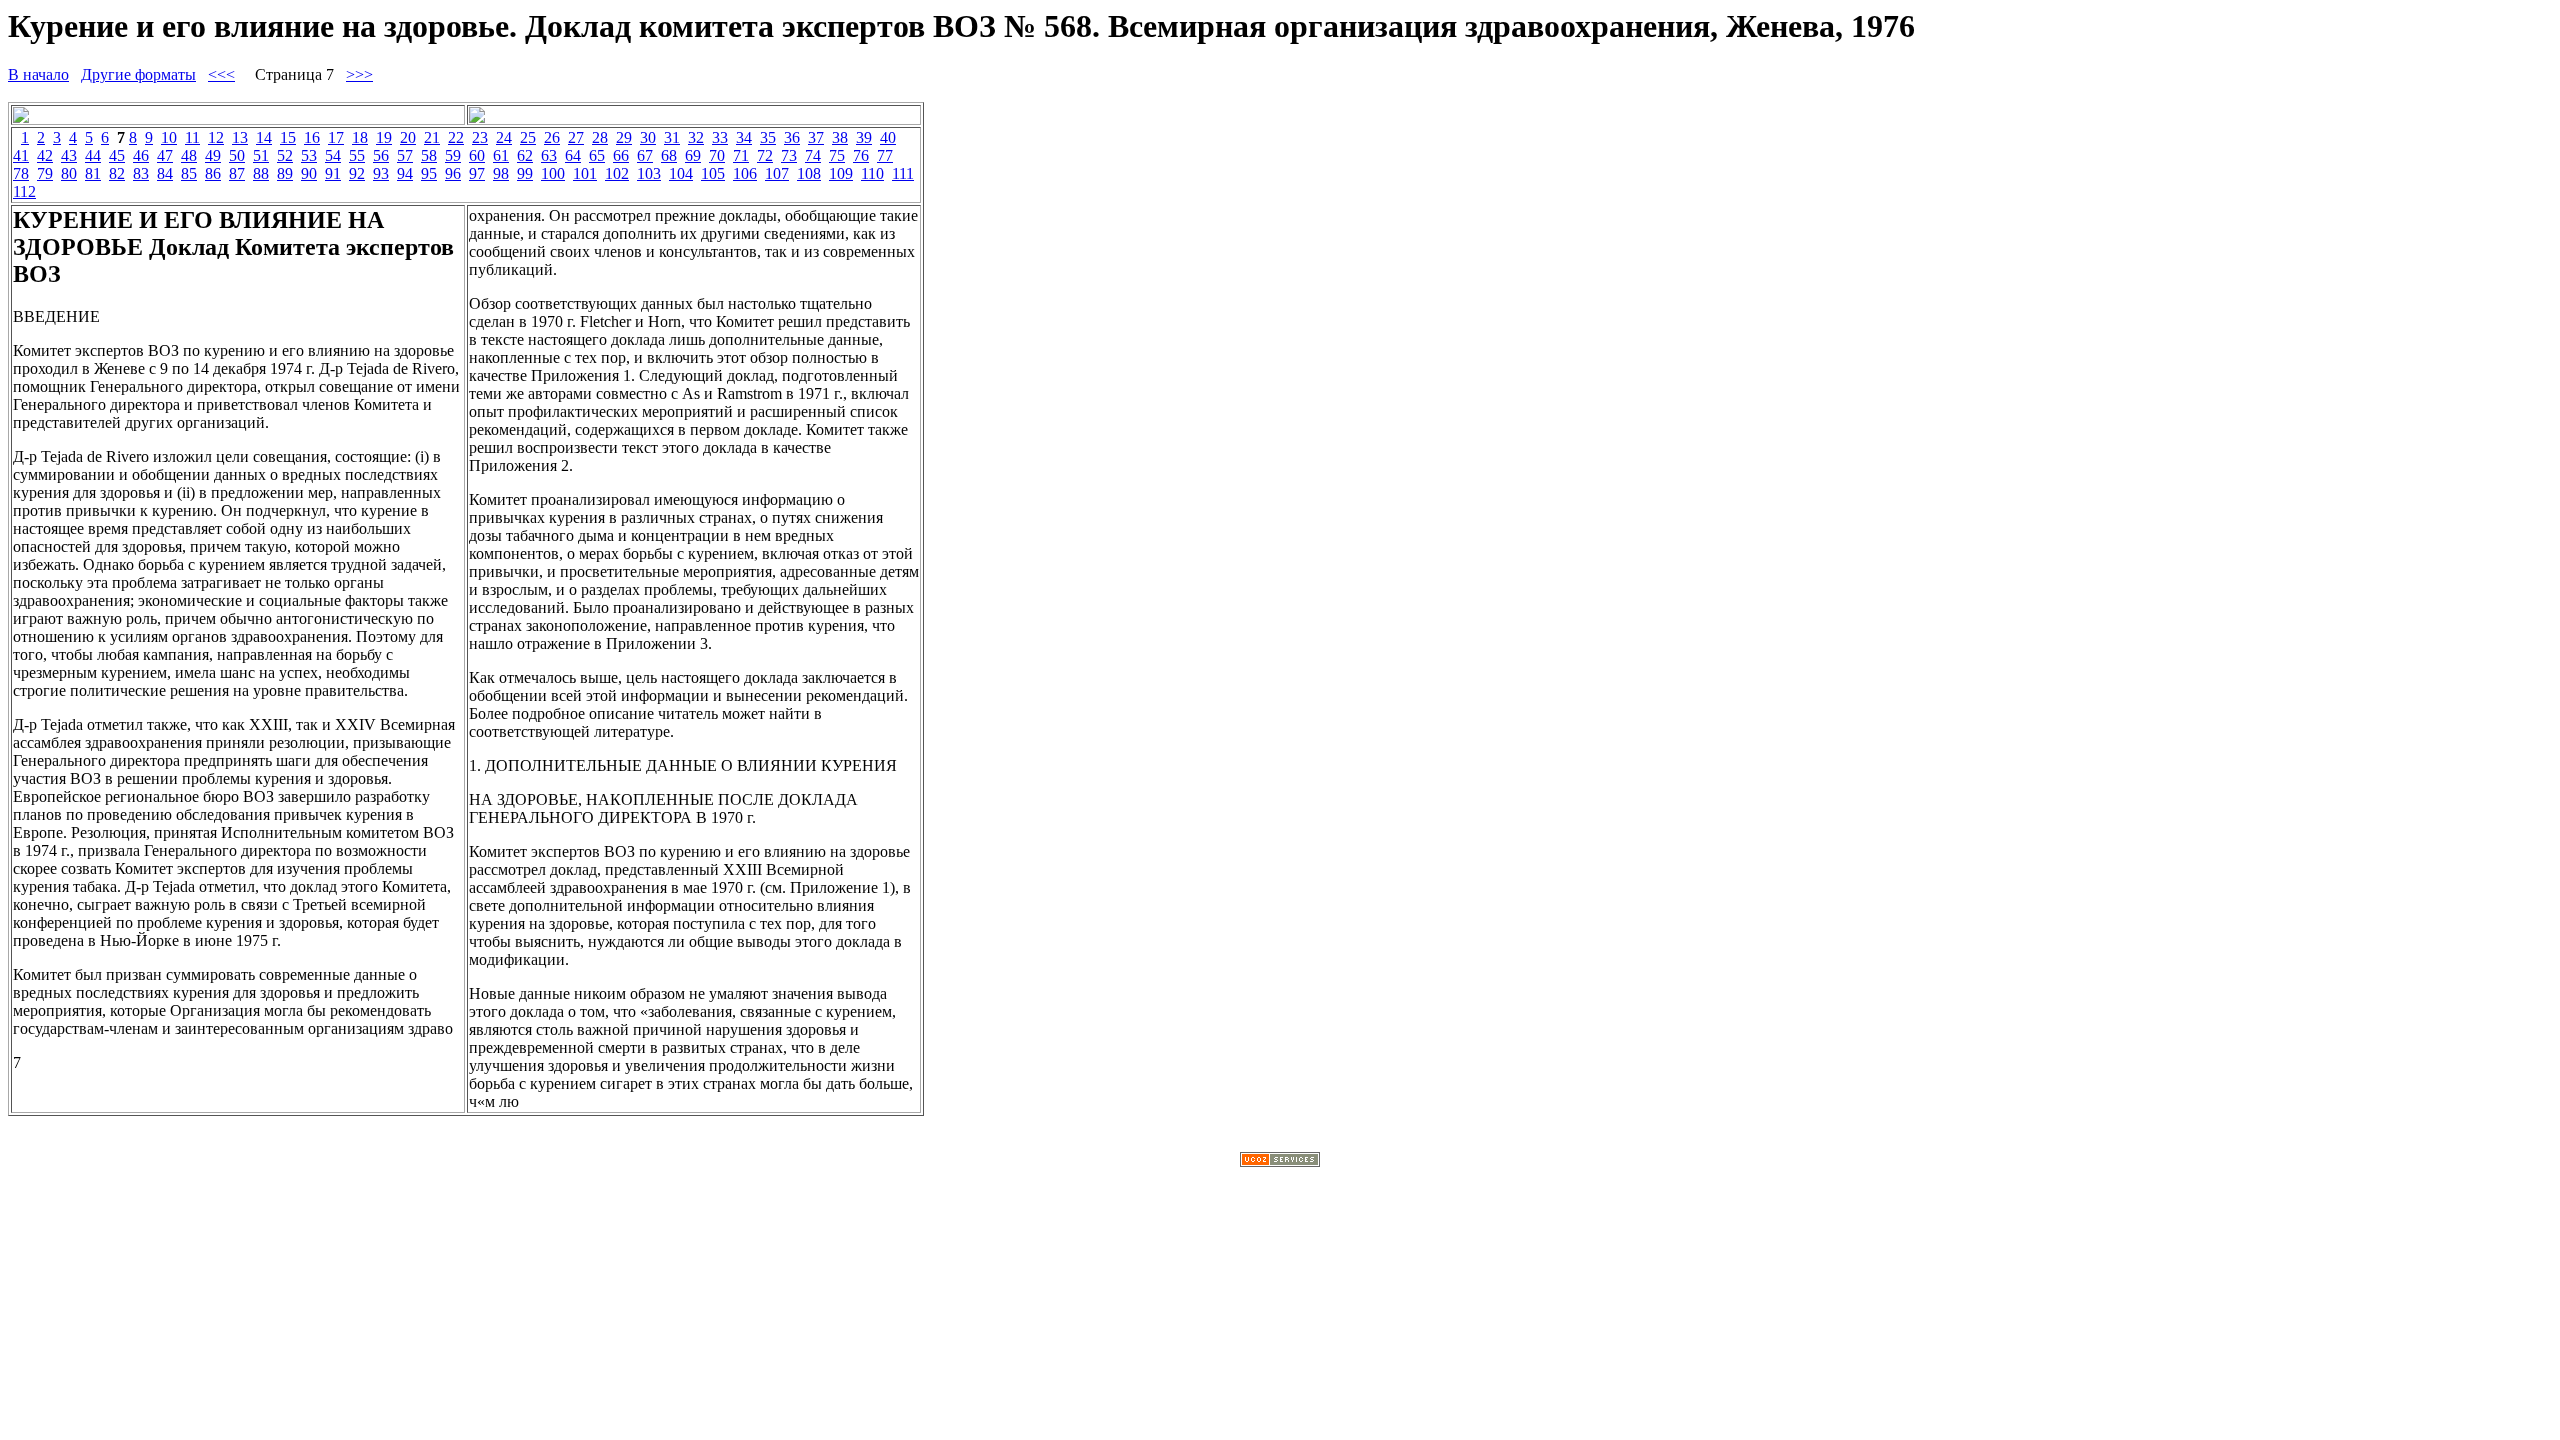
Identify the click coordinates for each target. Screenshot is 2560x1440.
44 (93, 155)
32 (696, 137)
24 (504, 137)
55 (357, 155)
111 (903, 173)
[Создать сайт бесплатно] (1280, 1161)
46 (141, 155)
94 (405, 173)
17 (336, 137)
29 (624, 137)
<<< (221, 74)
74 (813, 155)
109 (841, 173)
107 (777, 173)
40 (888, 137)
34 (744, 137)
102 (617, 173)
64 (573, 155)
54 (333, 155)
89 (285, 173)
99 (525, 173)
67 (645, 155)
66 (621, 155)
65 (597, 155)
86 (213, 173)
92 (357, 173)
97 (477, 173)
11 (192, 137)
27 (576, 137)
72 (765, 155)
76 (861, 155)
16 (312, 137)
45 (117, 155)
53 (309, 155)
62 (525, 155)
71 (741, 155)
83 (141, 173)
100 (553, 173)
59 (453, 155)
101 (585, 173)
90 (309, 173)
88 (261, 173)
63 (549, 155)
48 (189, 155)
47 (165, 155)
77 (885, 155)
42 (45, 155)
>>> (359, 74)
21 (432, 137)
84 (165, 173)
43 (69, 155)
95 (429, 173)
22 (456, 137)
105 (713, 173)
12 (216, 137)
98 (501, 173)
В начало (38, 74)
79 (45, 173)
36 (792, 137)
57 (405, 155)
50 (237, 155)
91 (333, 173)
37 (816, 137)
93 (381, 173)
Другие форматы (138, 74)
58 (429, 155)
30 (648, 137)
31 (672, 137)
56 (381, 155)
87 (237, 173)
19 (384, 137)
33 (720, 137)
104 (681, 173)
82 (117, 173)
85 (189, 173)
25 (528, 137)
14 (264, 137)
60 (477, 155)
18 (360, 137)
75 (837, 155)
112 (24, 191)
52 (285, 155)
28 (600, 137)
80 (69, 173)
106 (745, 173)
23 (480, 137)
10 (169, 137)
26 (552, 137)
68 (669, 155)
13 (240, 137)
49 (213, 155)
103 (649, 173)
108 (809, 173)
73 (789, 155)
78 (21, 173)
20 (408, 137)
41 (21, 155)
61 (501, 155)
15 (288, 137)
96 (453, 173)
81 (93, 173)
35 (768, 137)
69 (693, 155)
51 (261, 155)
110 (872, 173)
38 (840, 137)
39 (864, 137)
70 (717, 155)
